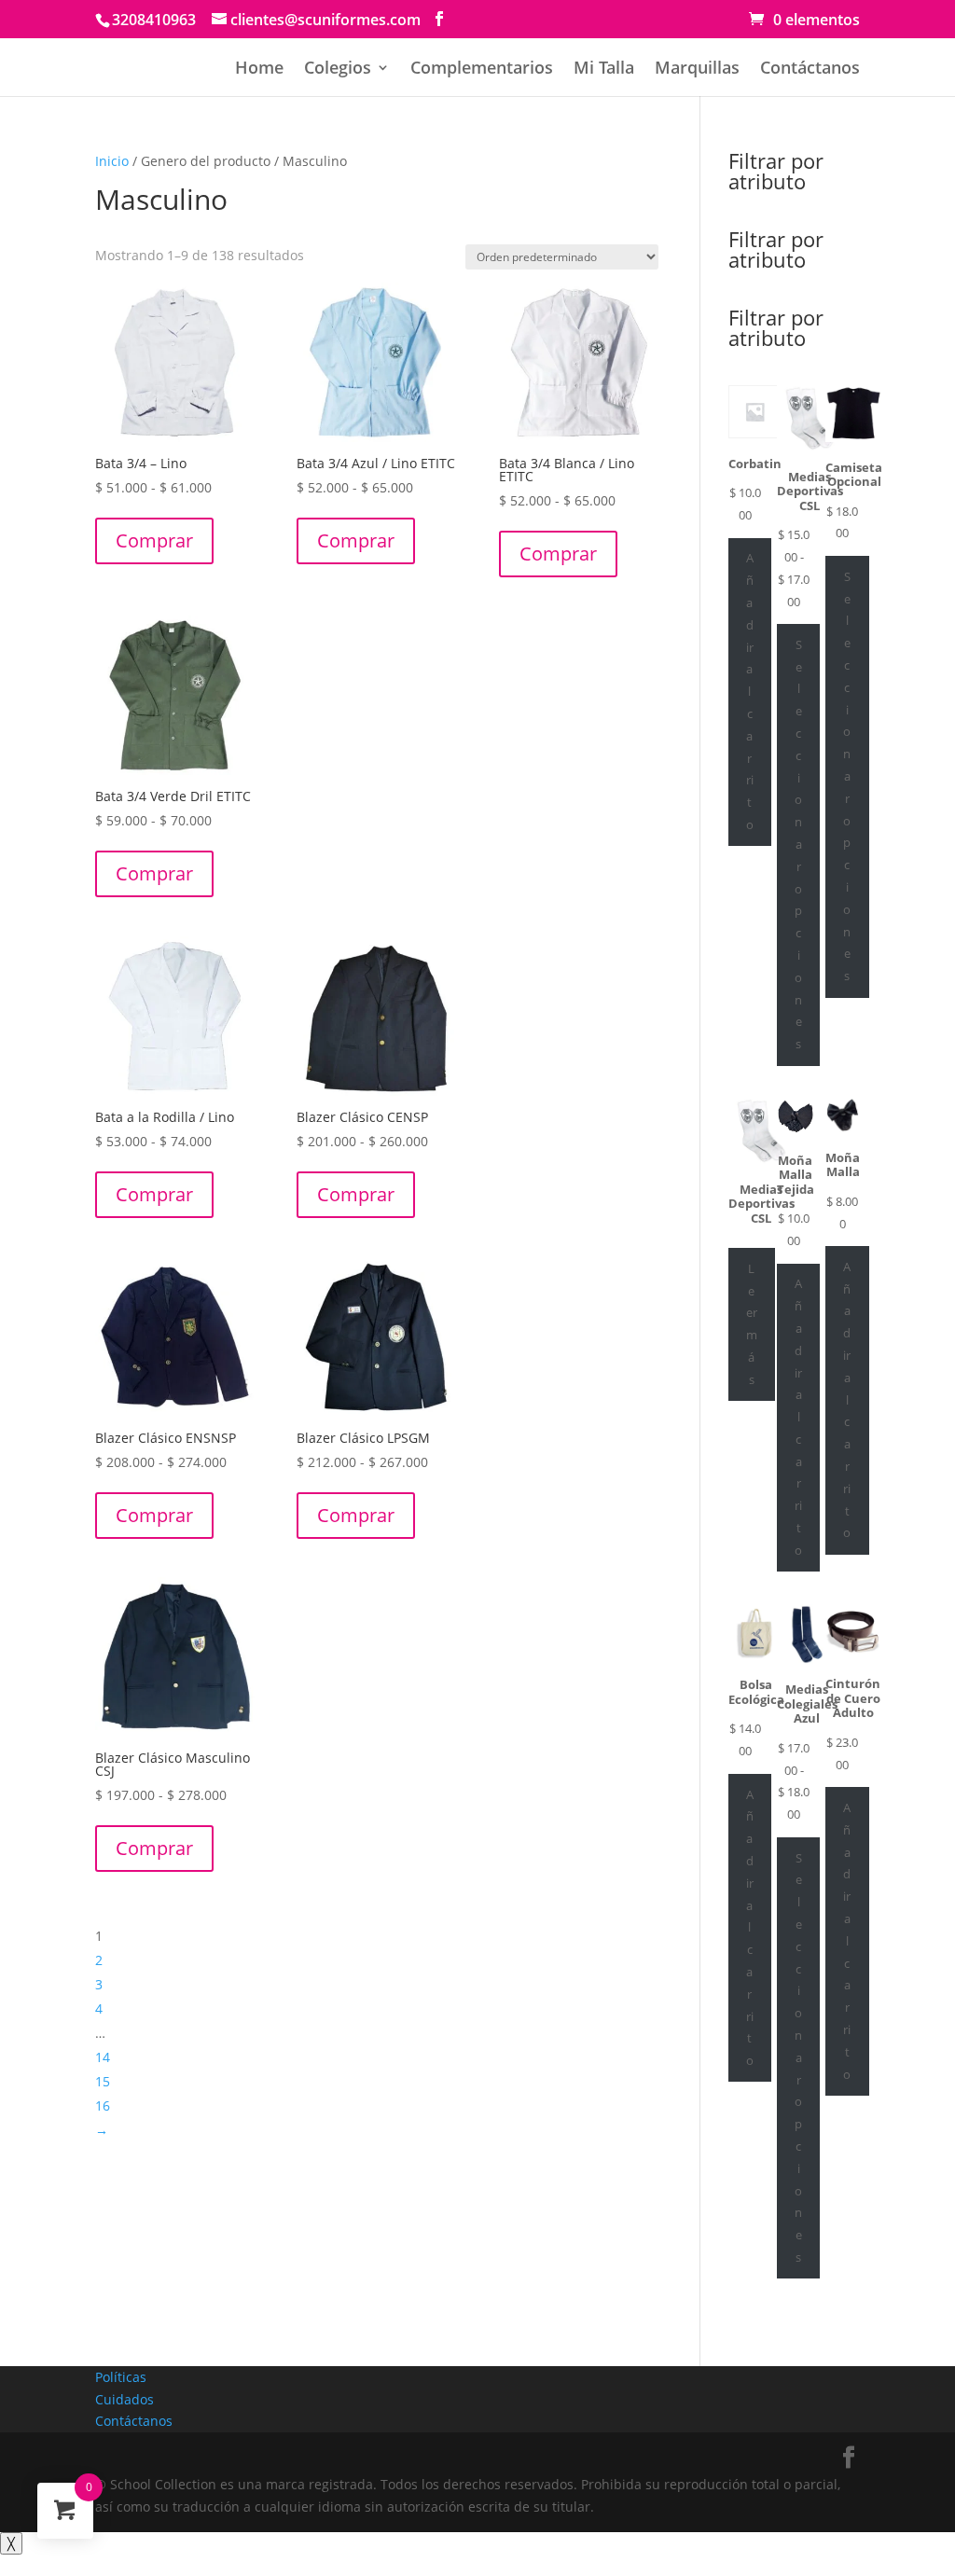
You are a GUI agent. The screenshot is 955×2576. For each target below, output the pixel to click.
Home (259, 69)
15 (103, 2081)
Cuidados (125, 2399)
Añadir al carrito (750, 691)
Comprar (154, 540)
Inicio (112, 161)
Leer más (752, 1324)
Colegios (338, 69)
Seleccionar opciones (798, 844)
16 (103, 2105)
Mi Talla (604, 69)
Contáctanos (810, 69)
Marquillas (697, 69)
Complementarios (482, 69)
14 (103, 2057)
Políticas (121, 2377)
